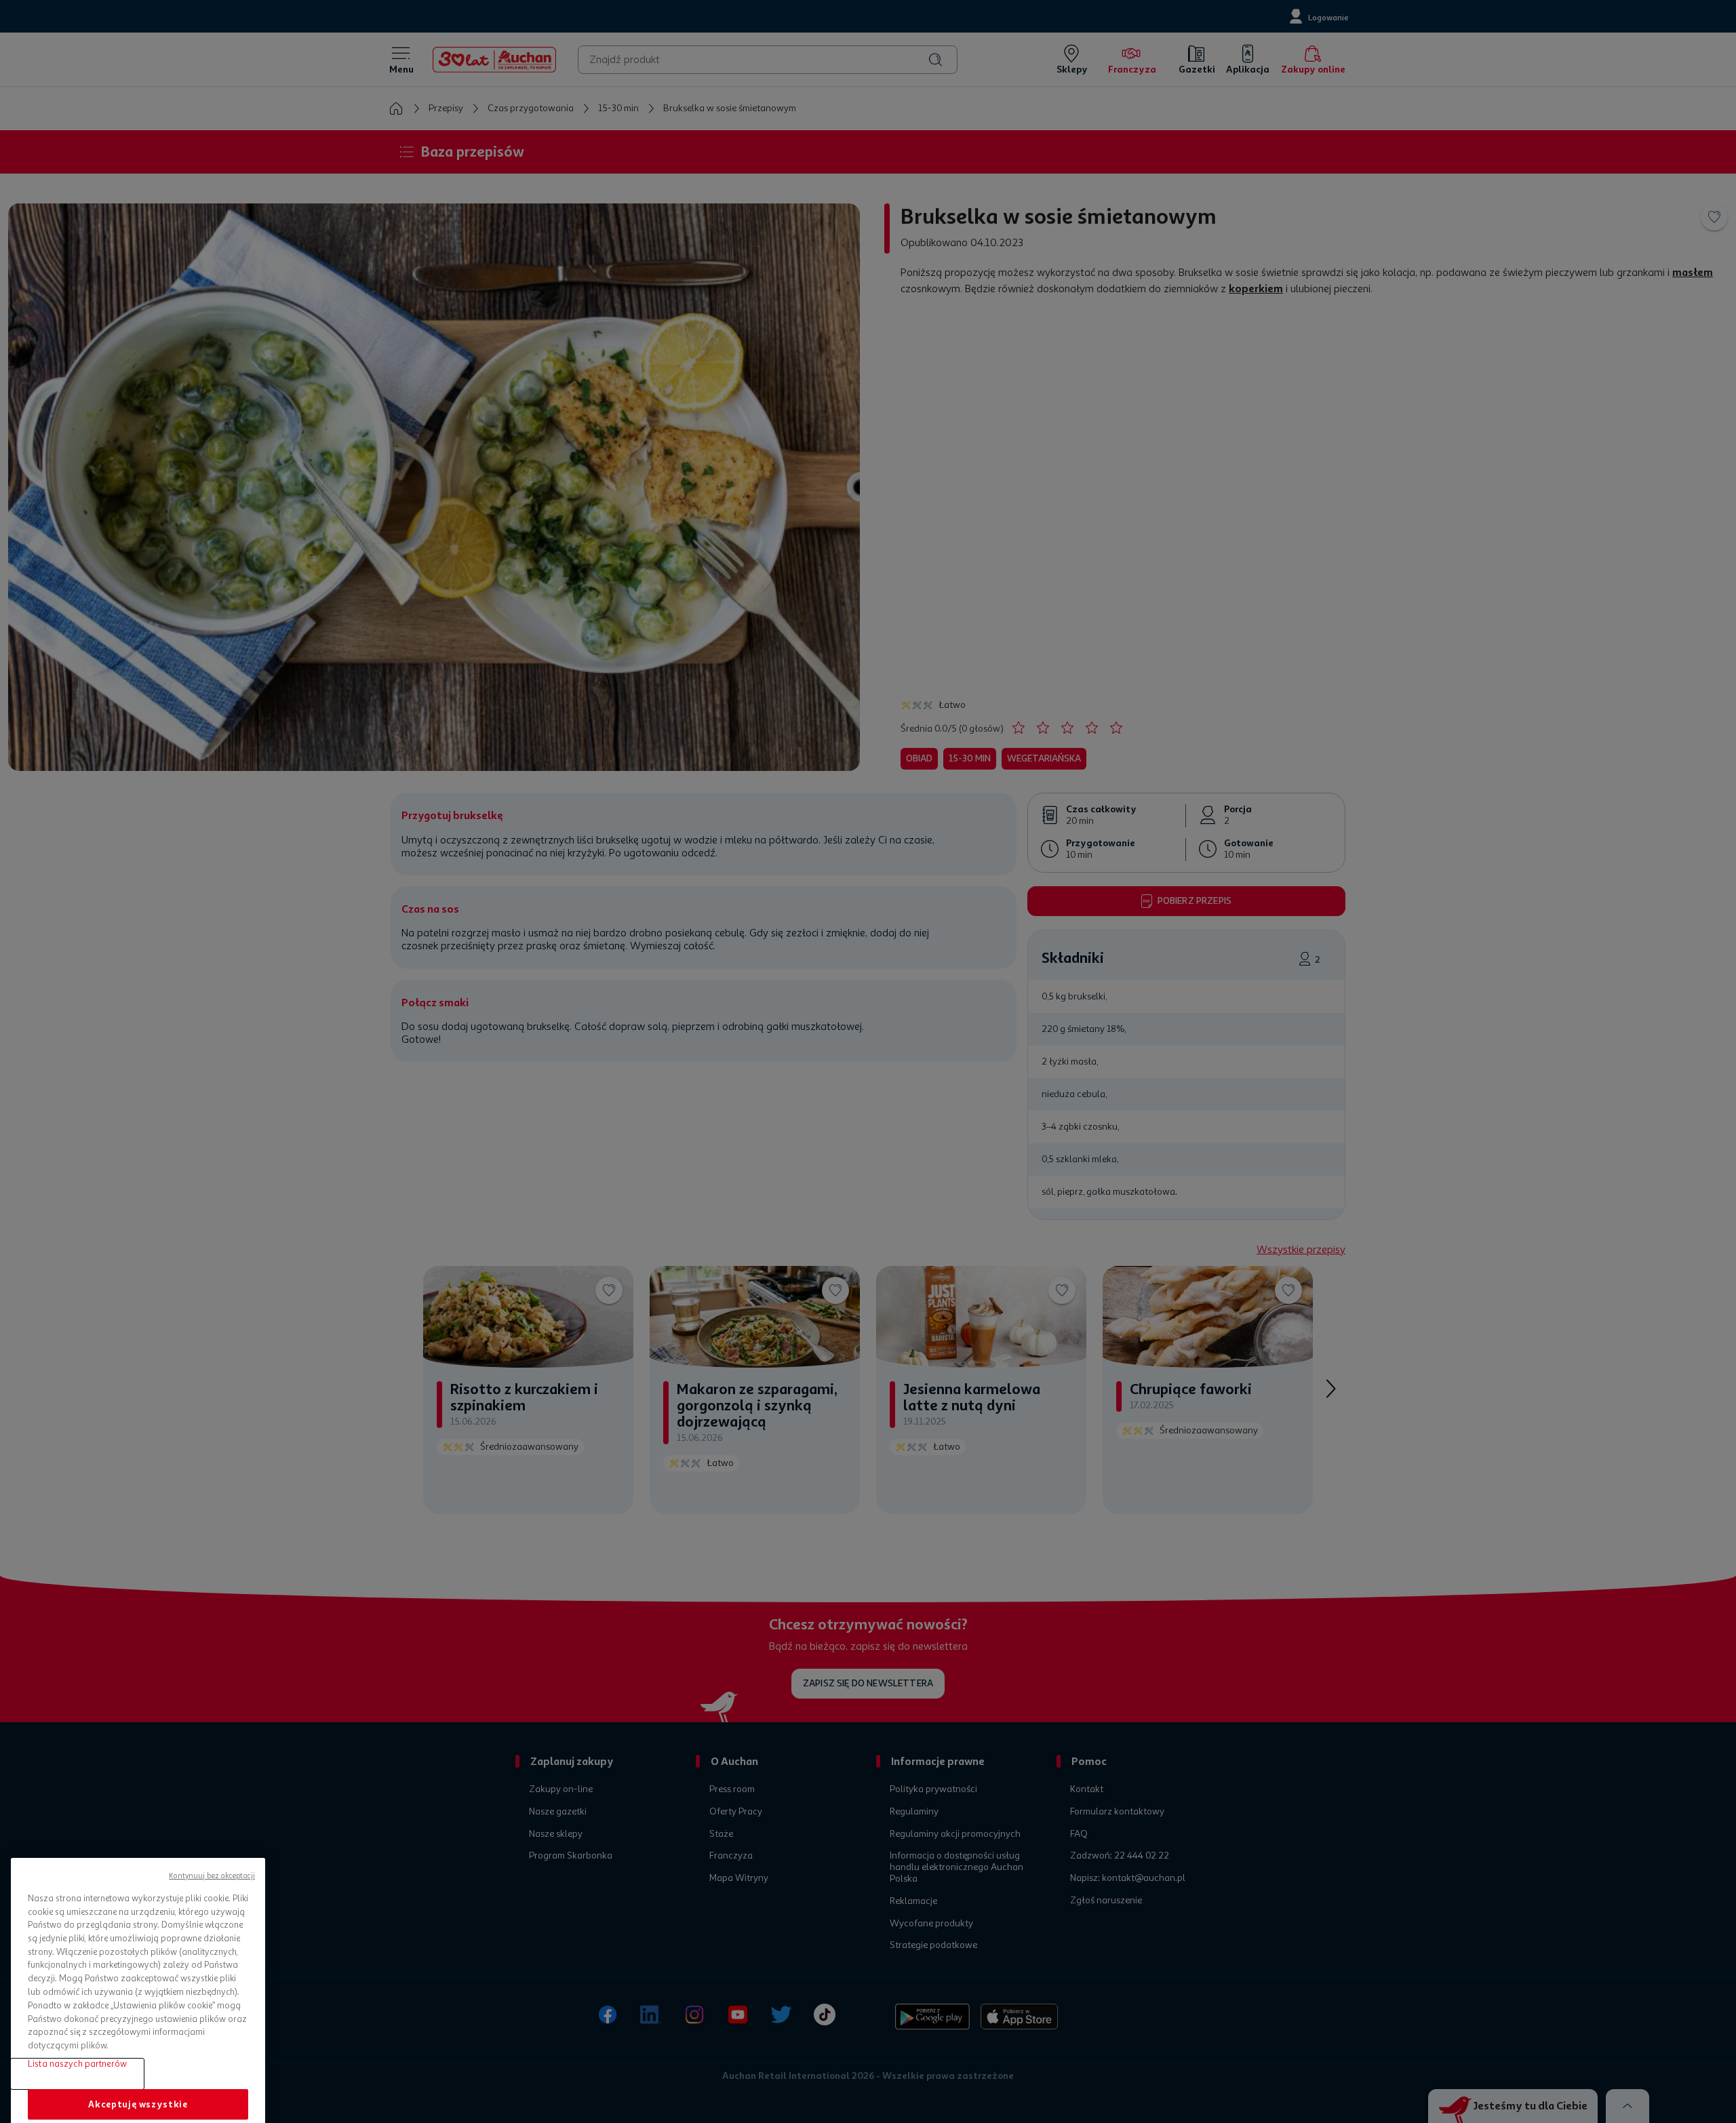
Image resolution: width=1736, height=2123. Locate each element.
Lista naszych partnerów (77, 1995)
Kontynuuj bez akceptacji (212, 1807)
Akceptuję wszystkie (138, 2035)
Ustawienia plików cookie (138, 2070)
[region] (138, 1950)
